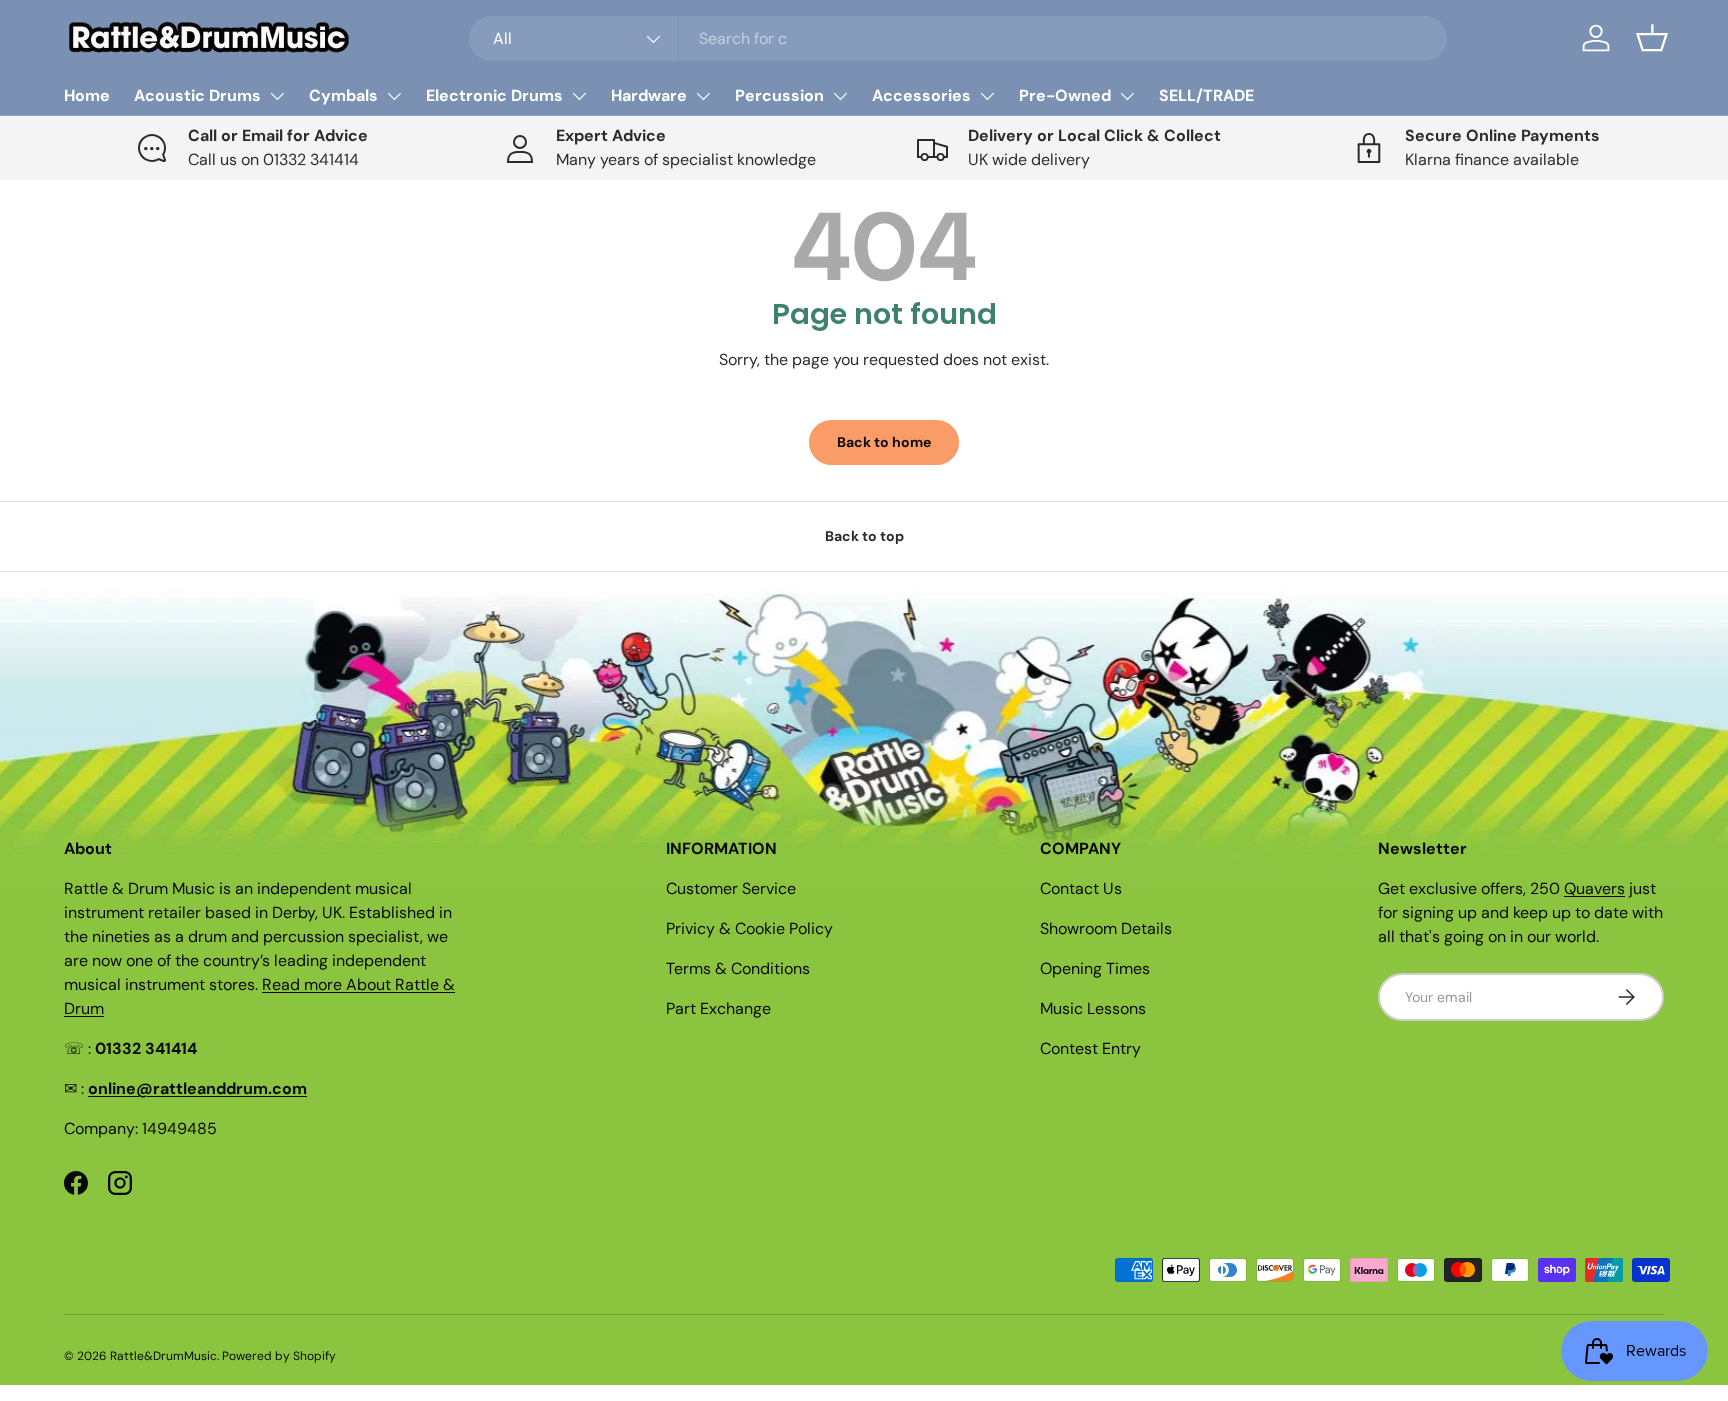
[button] (1652, 38)
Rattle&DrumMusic (163, 1356)
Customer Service (731, 888)
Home (87, 95)
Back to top (864, 536)
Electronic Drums (494, 95)
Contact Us (1081, 888)
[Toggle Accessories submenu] (987, 96)
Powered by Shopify (279, 1356)
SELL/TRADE (1206, 95)
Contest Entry (1090, 1048)
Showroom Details (1106, 928)
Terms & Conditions (738, 968)
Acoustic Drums (197, 95)
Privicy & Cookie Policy (749, 928)
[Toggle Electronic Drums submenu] (579, 96)
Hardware (649, 95)
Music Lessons (1093, 1008)
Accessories (921, 95)
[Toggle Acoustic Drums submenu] (277, 96)
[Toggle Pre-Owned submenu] (1127, 96)
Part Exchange (718, 1008)
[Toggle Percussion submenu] (840, 96)
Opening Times (1095, 968)
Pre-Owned (1065, 95)
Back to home (884, 442)
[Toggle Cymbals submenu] (394, 96)
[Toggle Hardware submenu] (703, 96)
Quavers (1594, 888)
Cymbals (343, 95)
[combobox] (958, 38)
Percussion (779, 95)
